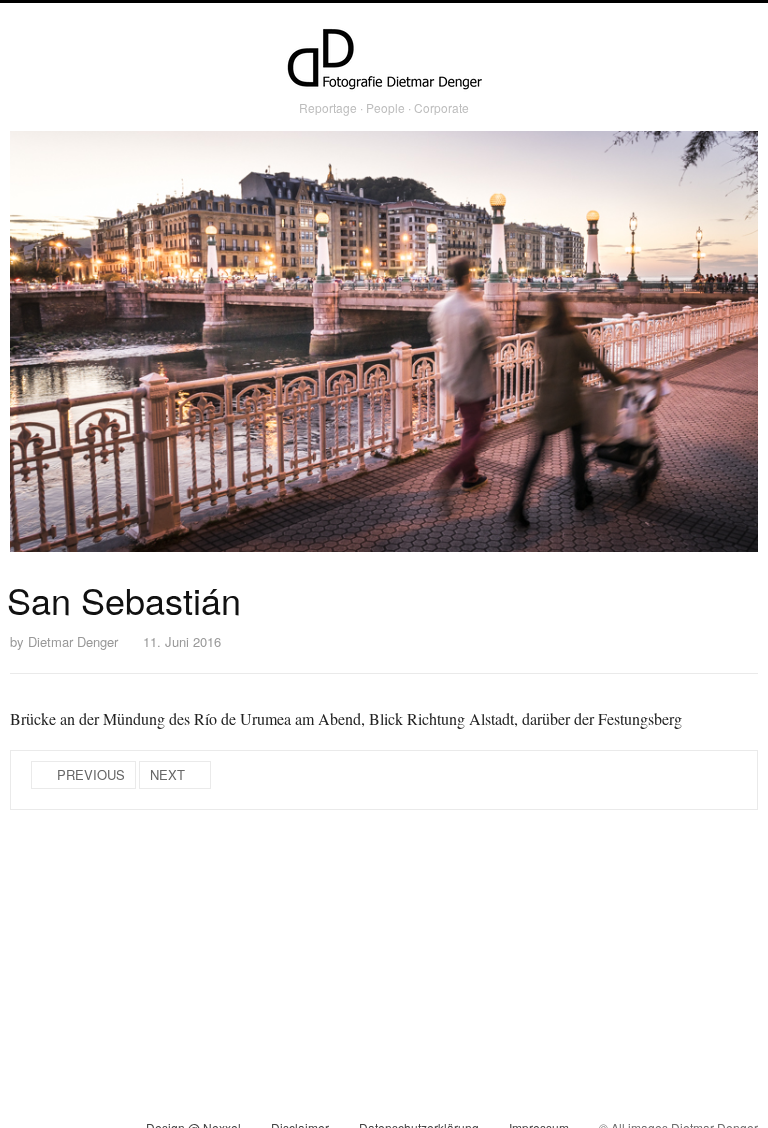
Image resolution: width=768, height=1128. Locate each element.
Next (167, 774)
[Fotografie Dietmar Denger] (384, 61)
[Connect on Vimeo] (61, 1107)
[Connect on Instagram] (25, 1107)
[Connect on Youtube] (97, 1107)
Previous (91, 774)
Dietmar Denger (73, 641)
